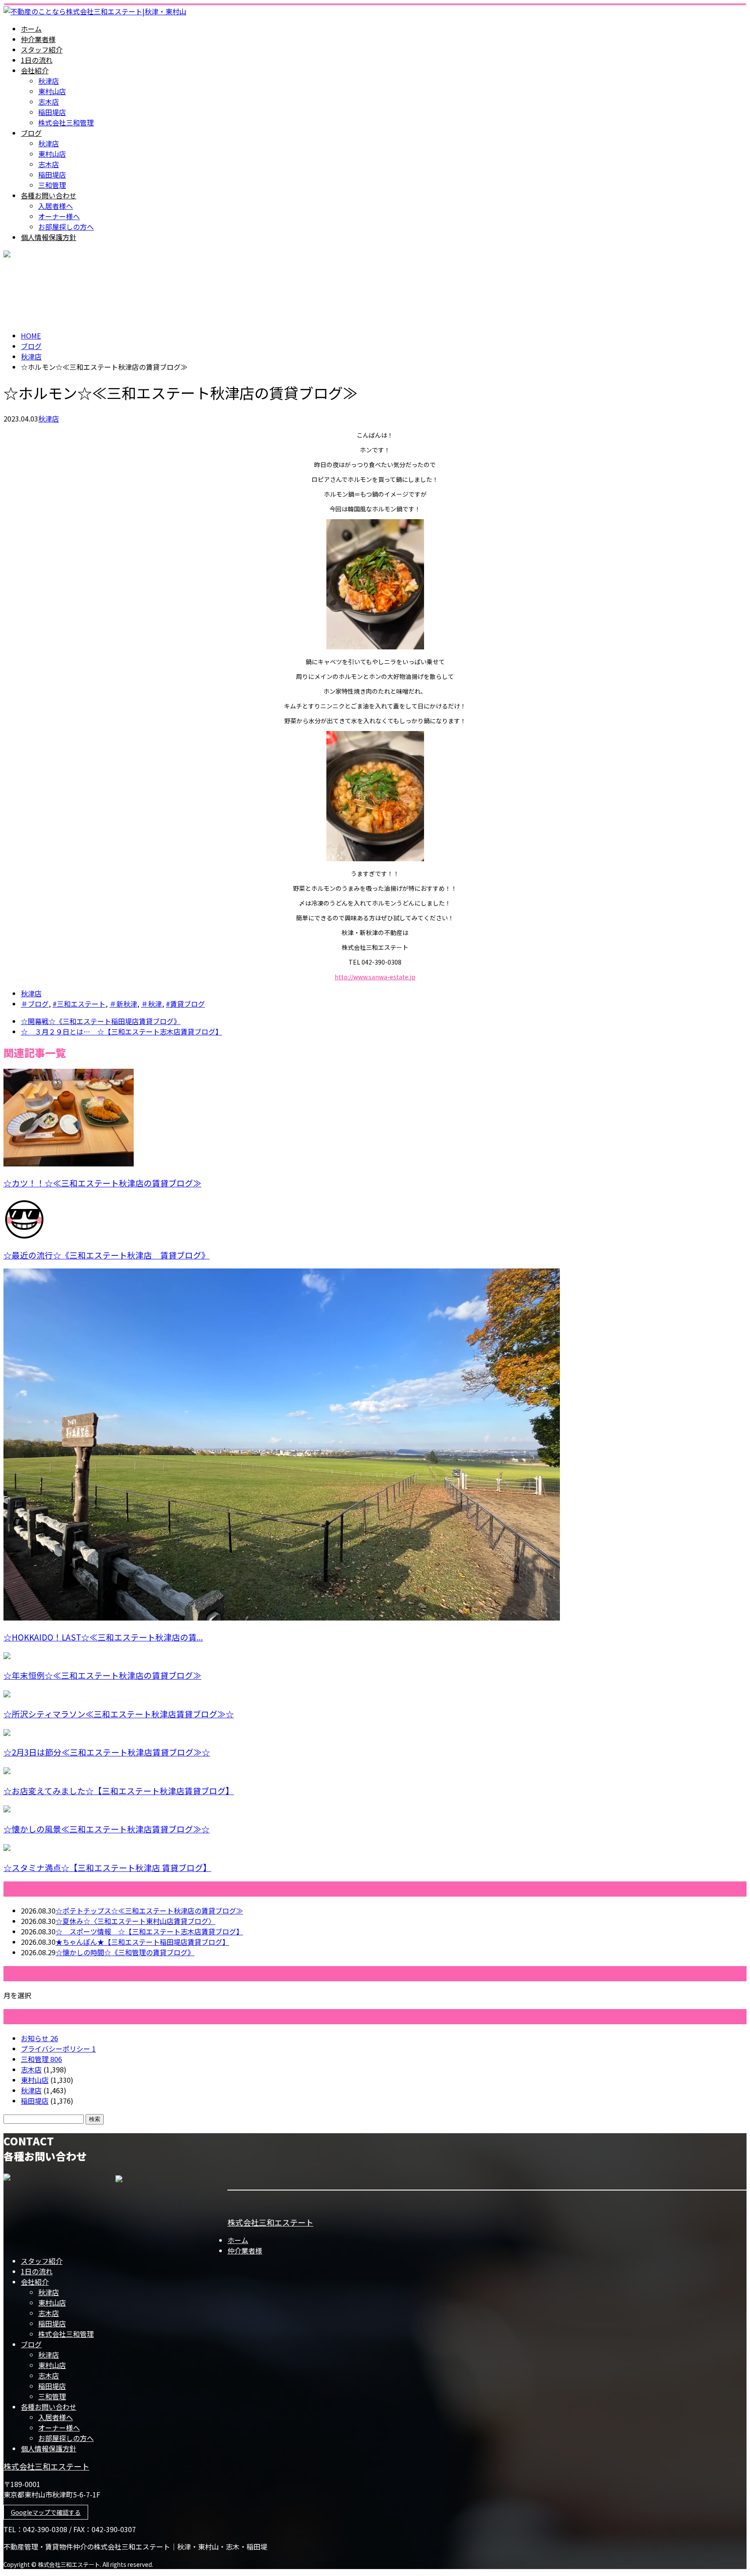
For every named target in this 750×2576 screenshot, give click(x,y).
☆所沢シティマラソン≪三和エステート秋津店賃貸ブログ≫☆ (119, 1714)
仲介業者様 (38, 39)
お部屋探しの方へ (66, 227)
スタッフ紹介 (42, 49)
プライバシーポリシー (58, 2049)
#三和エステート (79, 1004)
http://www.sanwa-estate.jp (375, 977)
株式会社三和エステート (270, 2222)
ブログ (31, 133)
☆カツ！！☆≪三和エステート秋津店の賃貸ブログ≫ (102, 1183)
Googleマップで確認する (46, 2512)
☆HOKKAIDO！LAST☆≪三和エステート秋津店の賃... (103, 1637)
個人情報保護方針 (49, 237)
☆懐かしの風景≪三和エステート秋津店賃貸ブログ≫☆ (107, 1829)
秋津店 (49, 81)
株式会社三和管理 (66, 122)
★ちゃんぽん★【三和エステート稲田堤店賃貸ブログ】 (142, 1942)
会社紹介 (35, 70)
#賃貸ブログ (185, 1004)
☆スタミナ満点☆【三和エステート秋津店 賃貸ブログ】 (107, 1867)
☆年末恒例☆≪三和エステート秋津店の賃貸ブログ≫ (102, 1675)
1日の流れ (37, 60)
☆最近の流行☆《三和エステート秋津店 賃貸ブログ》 (107, 1255)
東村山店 (52, 91)
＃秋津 (151, 1004)
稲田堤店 (52, 112)
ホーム (31, 29)
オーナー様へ (59, 216)
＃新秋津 (123, 1004)
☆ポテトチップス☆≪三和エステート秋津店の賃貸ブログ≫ (149, 1911)
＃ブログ (35, 1004)
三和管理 (52, 185)
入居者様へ (56, 206)
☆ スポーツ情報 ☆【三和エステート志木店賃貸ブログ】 (149, 1931)
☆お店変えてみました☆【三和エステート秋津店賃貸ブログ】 (119, 1790)
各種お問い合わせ (49, 195)
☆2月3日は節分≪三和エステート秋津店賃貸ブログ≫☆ (107, 1752)
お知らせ (39, 2038)
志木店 (49, 102)
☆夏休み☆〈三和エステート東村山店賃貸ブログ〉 (135, 1921)
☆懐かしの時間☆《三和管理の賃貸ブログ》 (125, 1952)
